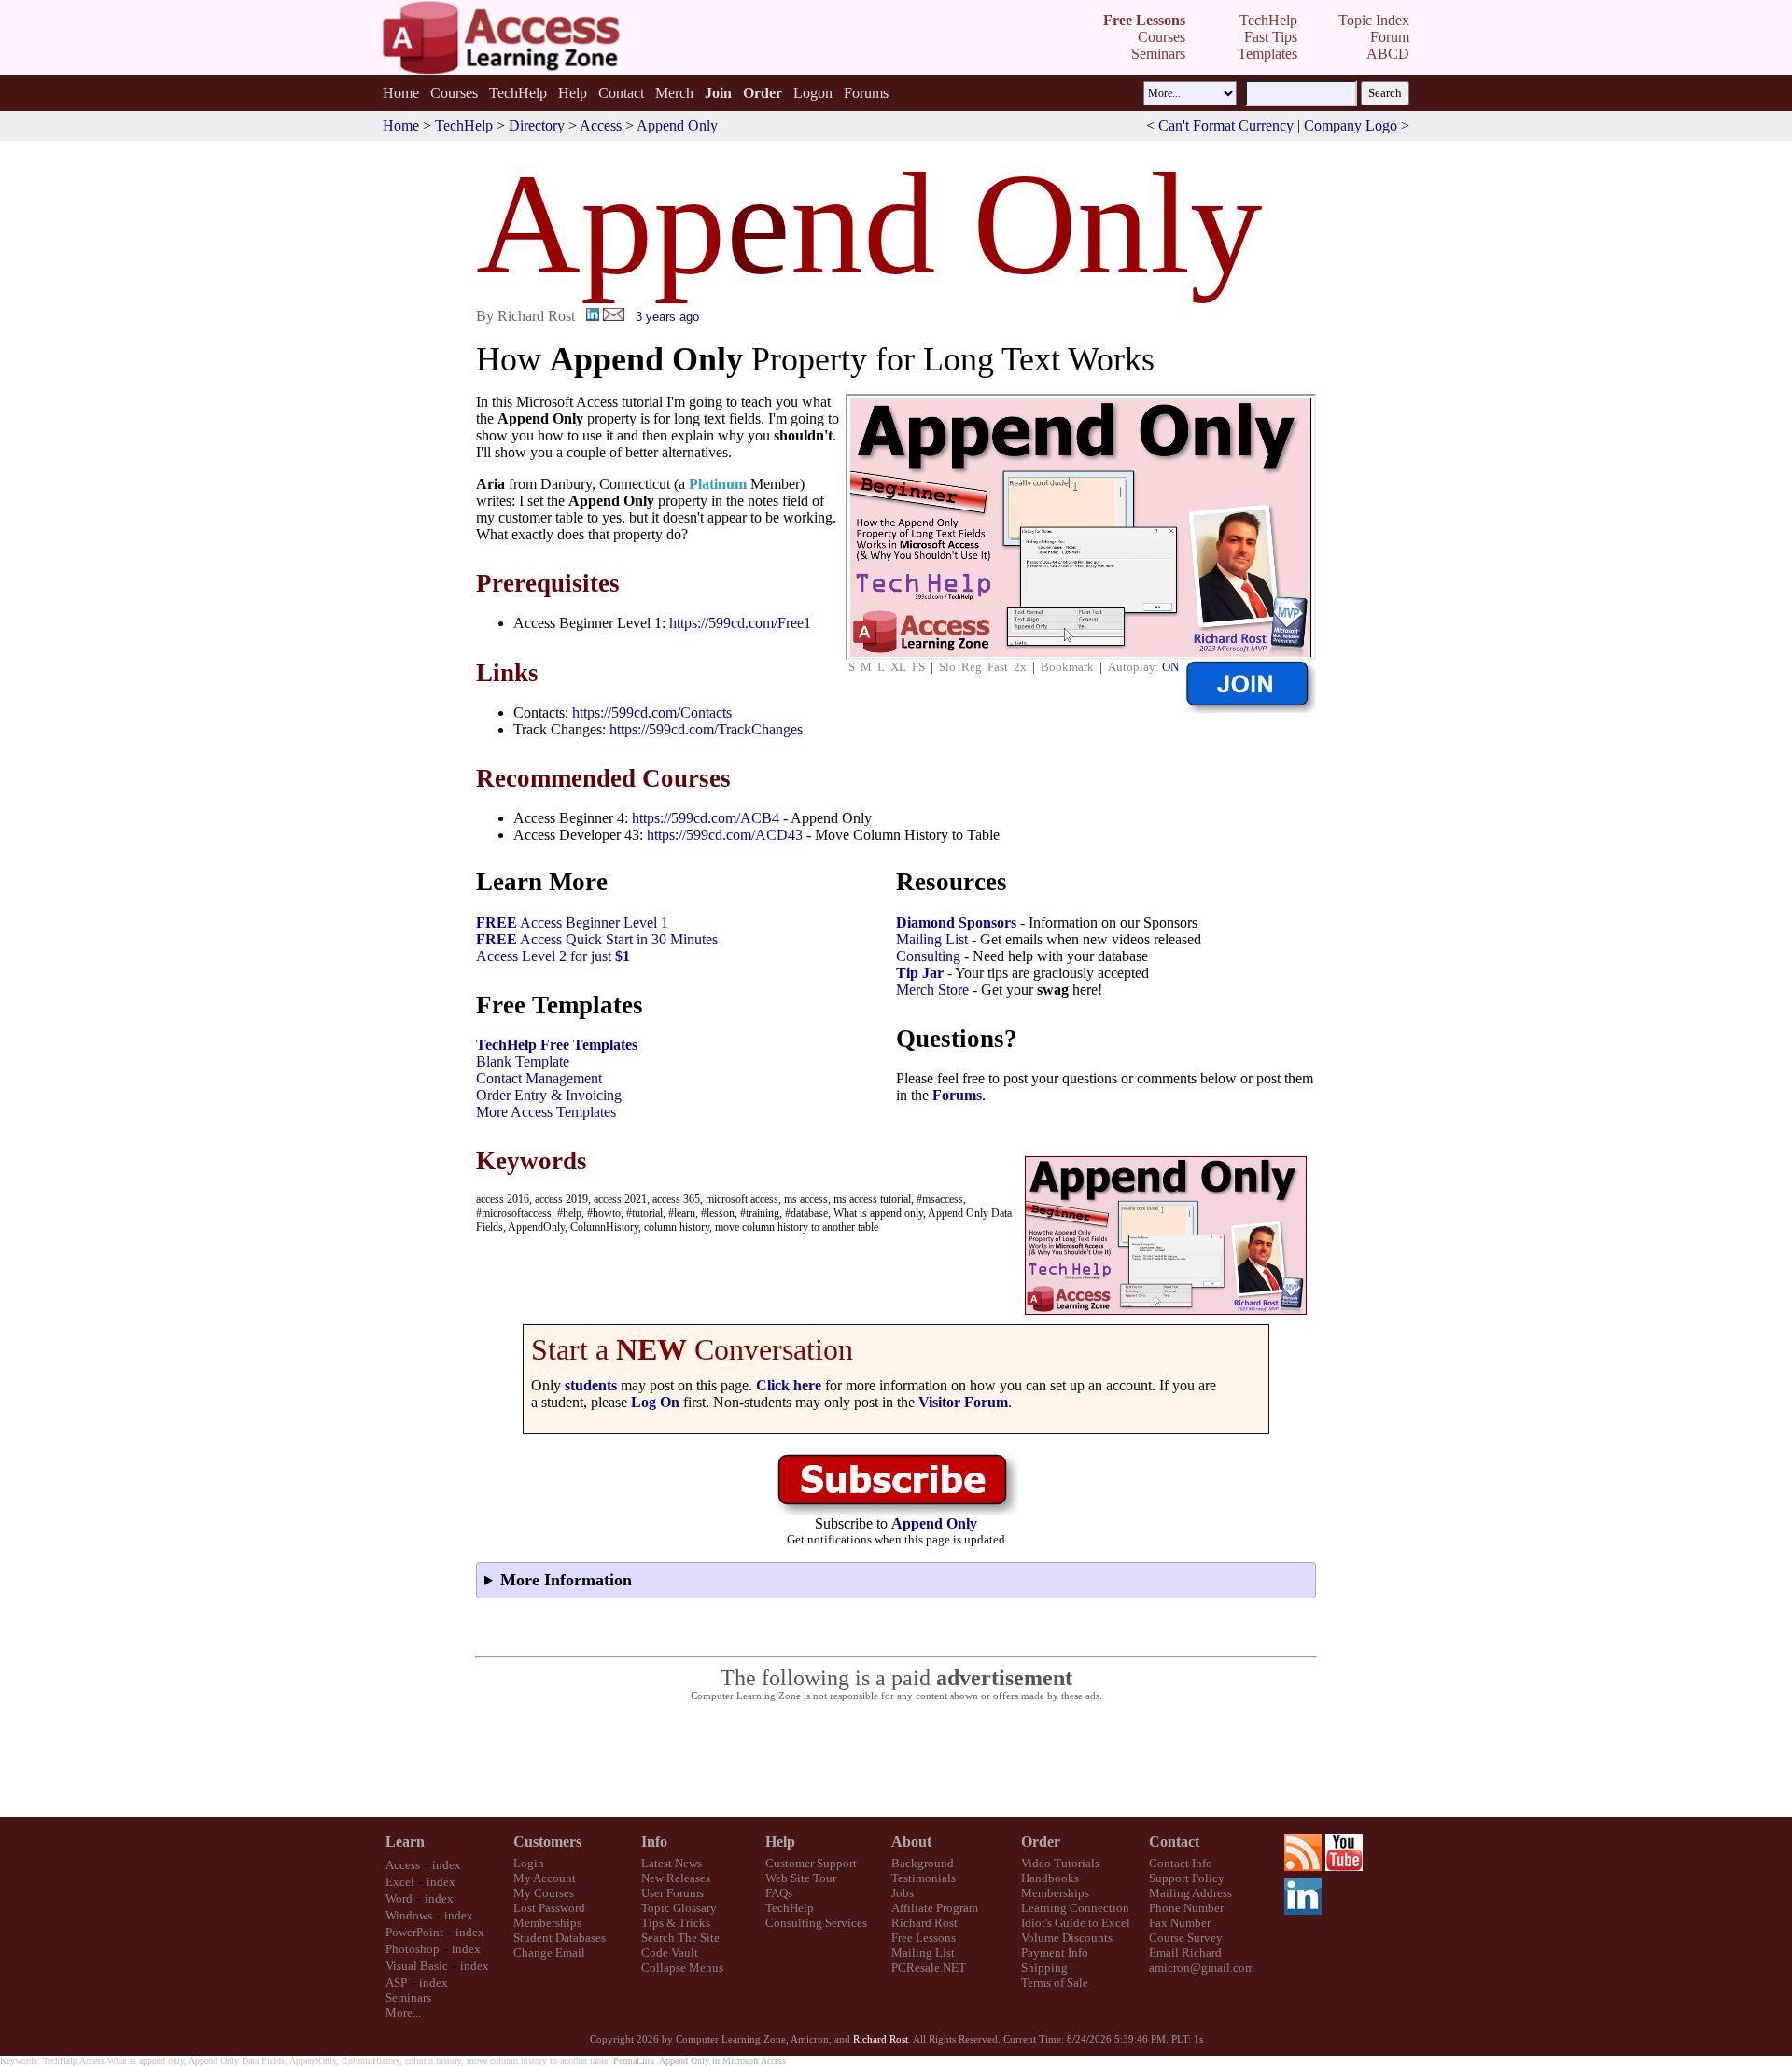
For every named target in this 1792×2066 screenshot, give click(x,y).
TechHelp (518, 93)
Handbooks (1050, 1878)
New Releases (676, 1878)
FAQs (779, 1893)
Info (654, 1842)
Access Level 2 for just (553, 956)
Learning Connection (1075, 1908)
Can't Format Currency (1226, 126)
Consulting (928, 956)
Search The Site (680, 1938)
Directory (537, 126)
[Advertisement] (896, 1760)
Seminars (408, 1997)
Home (401, 93)
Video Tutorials (1060, 1863)
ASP (396, 1982)
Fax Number (1180, 1923)
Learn (405, 1842)
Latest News (672, 1863)
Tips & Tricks (676, 1923)
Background (923, 1863)
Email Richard (1185, 1953)
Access (601, 126)
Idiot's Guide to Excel (1076, 1923)
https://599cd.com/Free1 (740, 623)
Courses (454, 93)
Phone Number (1186, 1908)
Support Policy (1187, 1878)
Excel (400, 1882)
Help (573, 93)
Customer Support (811, 1863)
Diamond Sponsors (956, 922)
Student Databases (560, 1938)
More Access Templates (546, 1112)
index (447, 1865)
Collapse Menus (682, 1968)
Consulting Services (816, 1923)
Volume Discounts (1067, 1938)
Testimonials (924, 1878)
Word (399, 1898)
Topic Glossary (679, 1908)
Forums (866, 93)
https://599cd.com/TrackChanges (706, 729)
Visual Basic (417, 1966)
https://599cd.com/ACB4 (706, 818)
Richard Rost (924, 1923)
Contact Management (539, 1078)
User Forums (672, 1893)
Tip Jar (920, 973)
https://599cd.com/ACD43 (725, 835)
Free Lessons (924, 1938)
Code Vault (670, 1953)
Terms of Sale (1055, 1982)
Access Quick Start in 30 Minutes (597, 939)
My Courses (544, 1893)
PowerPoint (414, 1932)
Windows (409, 1915)
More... (403, 2012)
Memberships (547, 1923)
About (911, 1842)
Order (1041, 1842)
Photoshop (413, 1949)
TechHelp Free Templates (557, 1045)
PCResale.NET (929, 1968)
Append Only (677, 126)
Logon (813, 93)
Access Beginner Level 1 (572, 922)
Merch (674, 93)
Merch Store (932, 990)
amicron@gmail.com (1202, 1968)
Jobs (903, 1893)
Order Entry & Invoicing (549, 1095)
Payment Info (1055, 1953)
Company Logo (1351, 126)
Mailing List (932, 939)
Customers (547, 1842)
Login (529, 1863)
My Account (545, 1878)
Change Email (549, 1953)
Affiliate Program (935, 1908)
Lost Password (549, 1908)
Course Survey (1186, 1938)
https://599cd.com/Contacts (652, 712)
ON (1170, 667)
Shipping (1044, 1968)
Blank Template (523, 1061)
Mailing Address (1190, 1893)
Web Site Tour (801, 1878)
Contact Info (1181, 1863)
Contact (621, 93)
